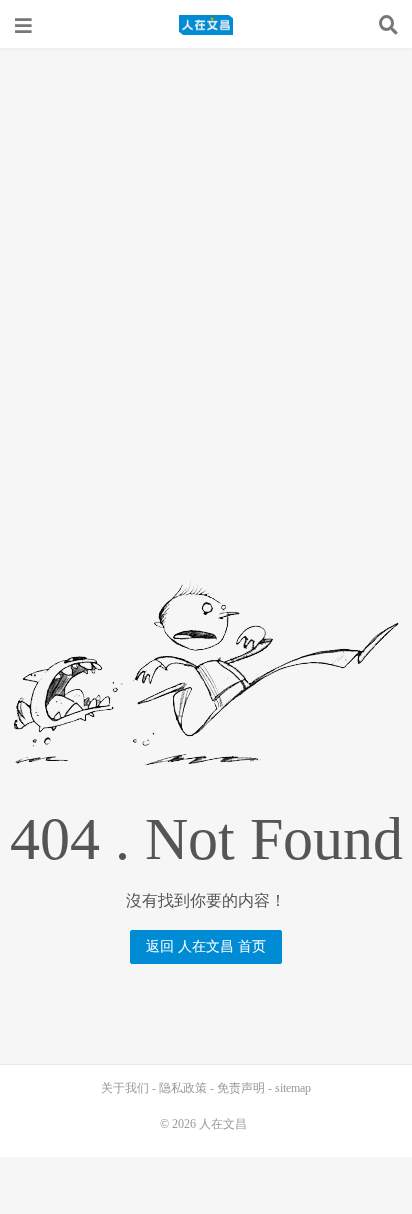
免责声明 (241, 1088)
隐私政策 (183, 1088)
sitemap (293, 1088)
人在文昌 (206, 25)
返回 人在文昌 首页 (206, 946)
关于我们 (125, 1088)
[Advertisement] (206, 264)
